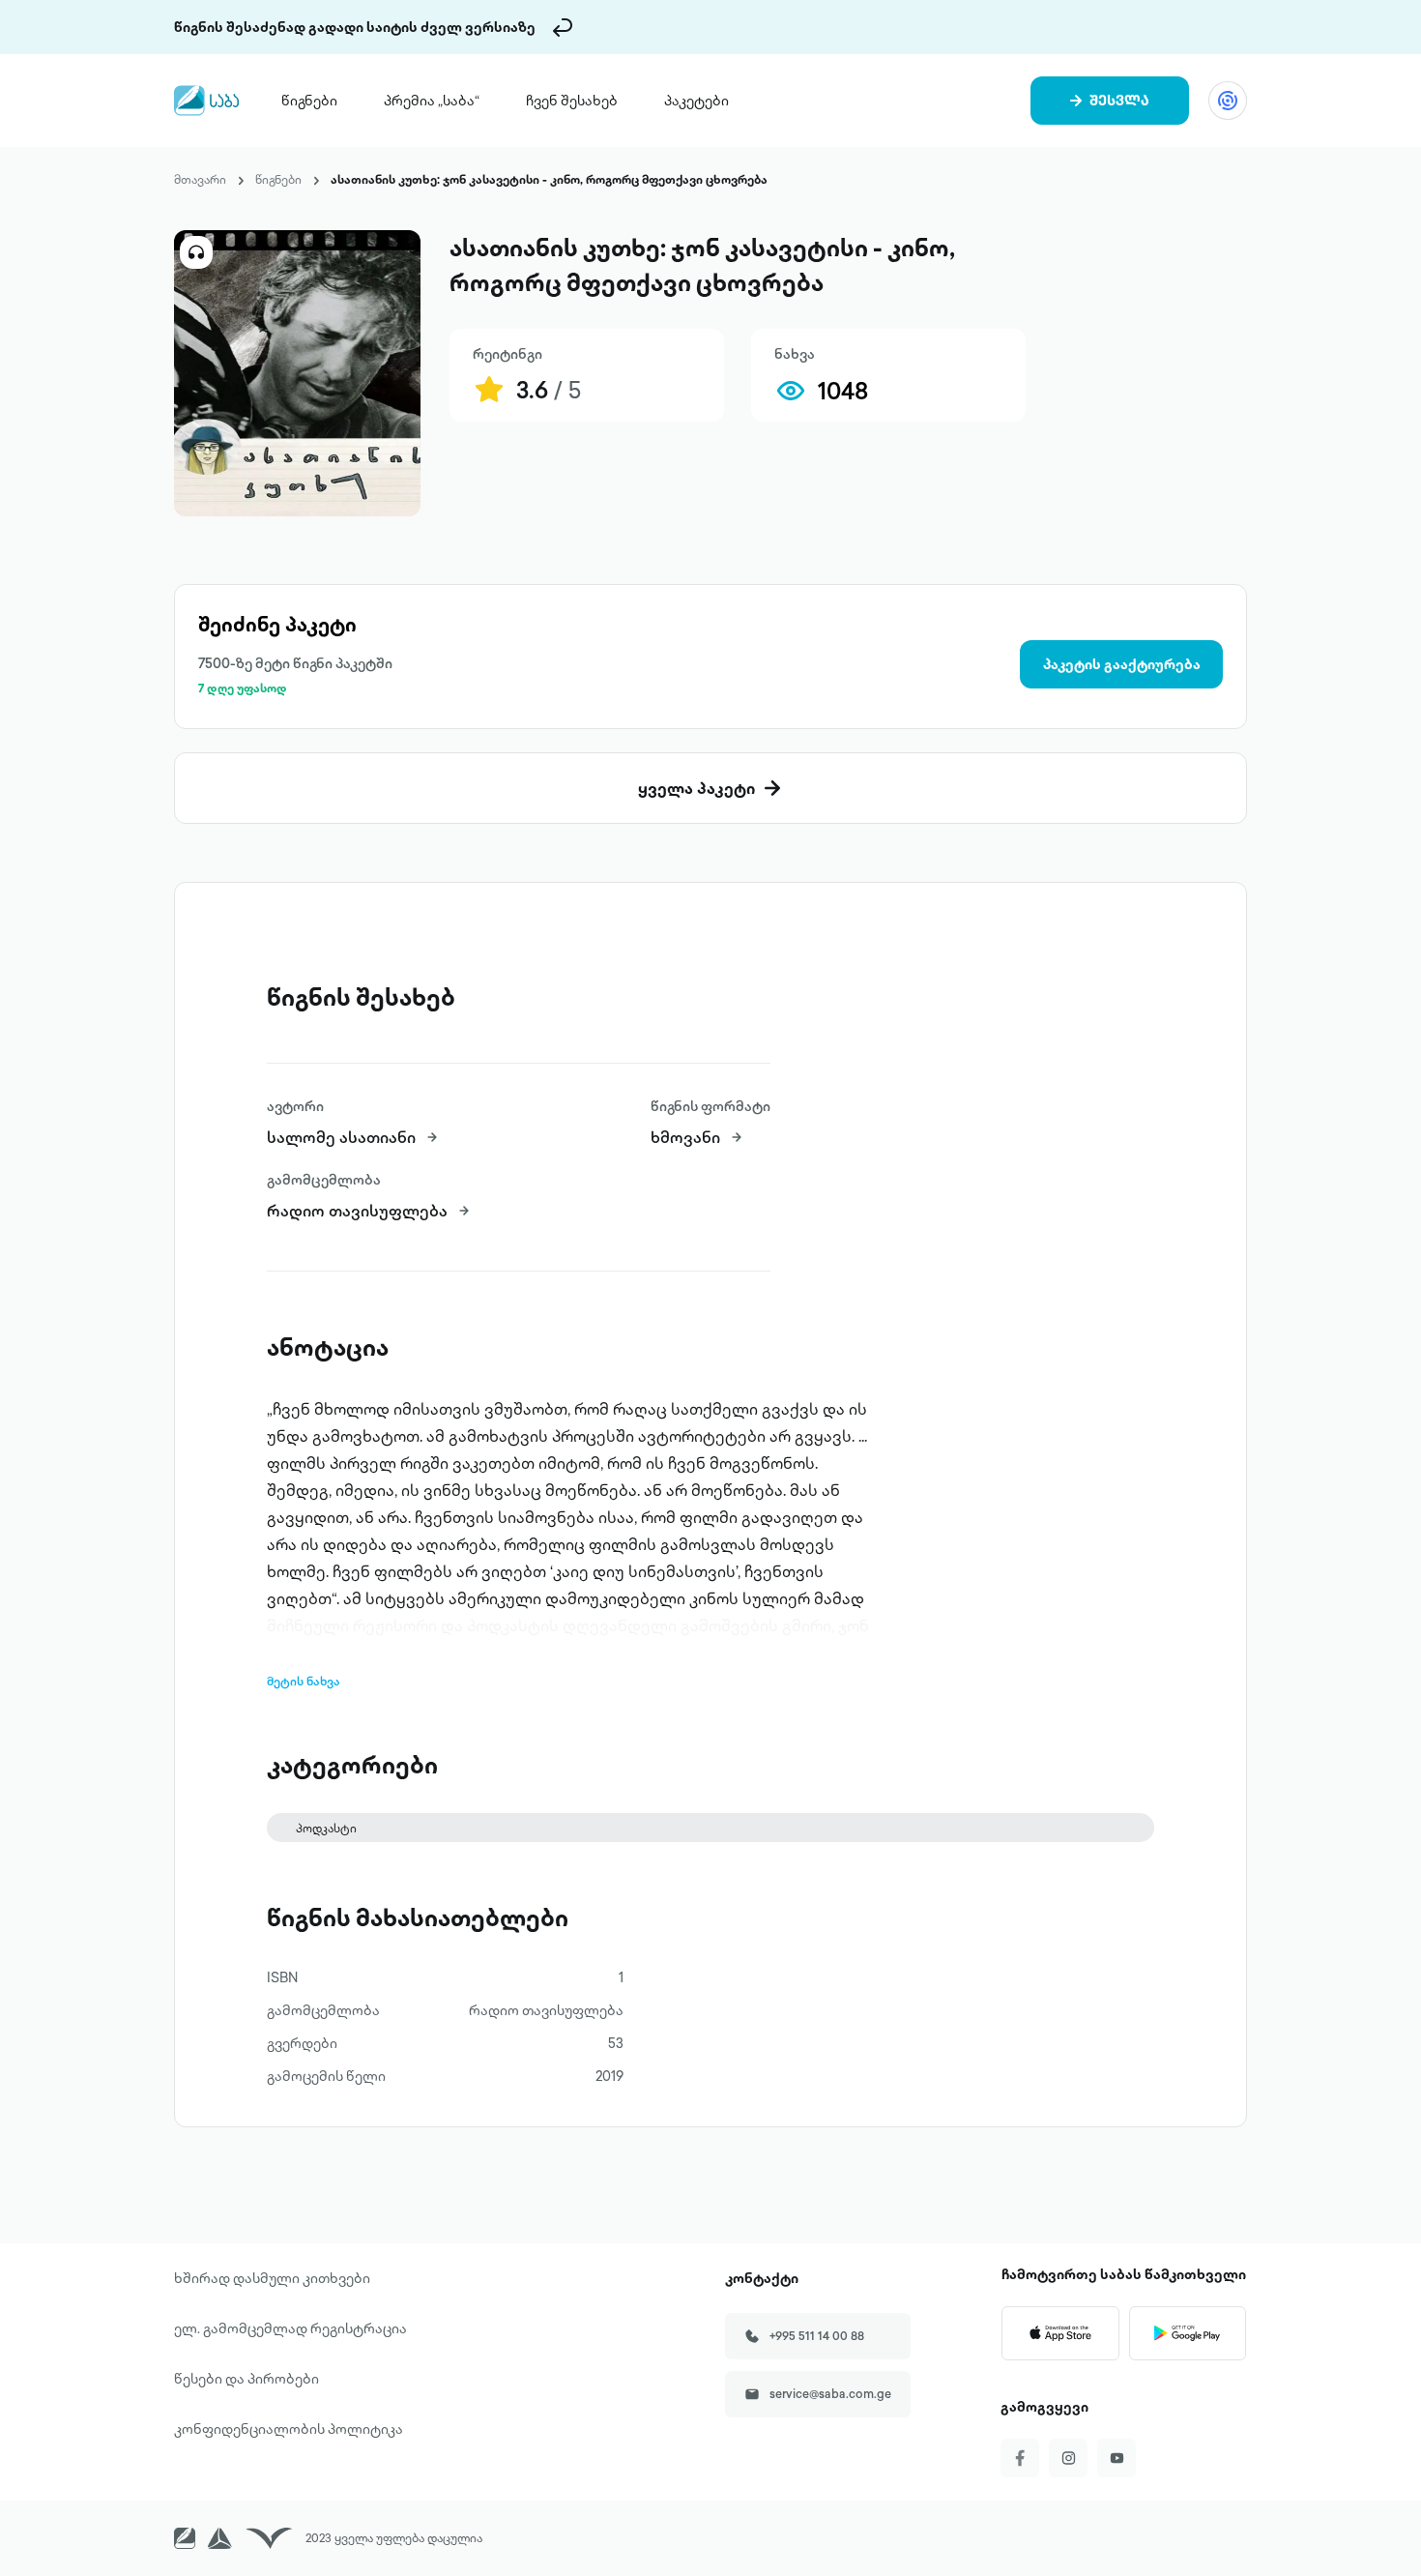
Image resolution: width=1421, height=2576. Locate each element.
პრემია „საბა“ (432, 101)
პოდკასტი (326, 1828)
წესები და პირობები (246, 2379)
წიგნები (309, 101)
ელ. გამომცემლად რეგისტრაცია (290, 2328)
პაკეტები (696, 101)
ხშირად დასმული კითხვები (272, 2278)
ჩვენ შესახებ (572, 101)
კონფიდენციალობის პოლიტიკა (289, 2429)
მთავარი (200, 179)
